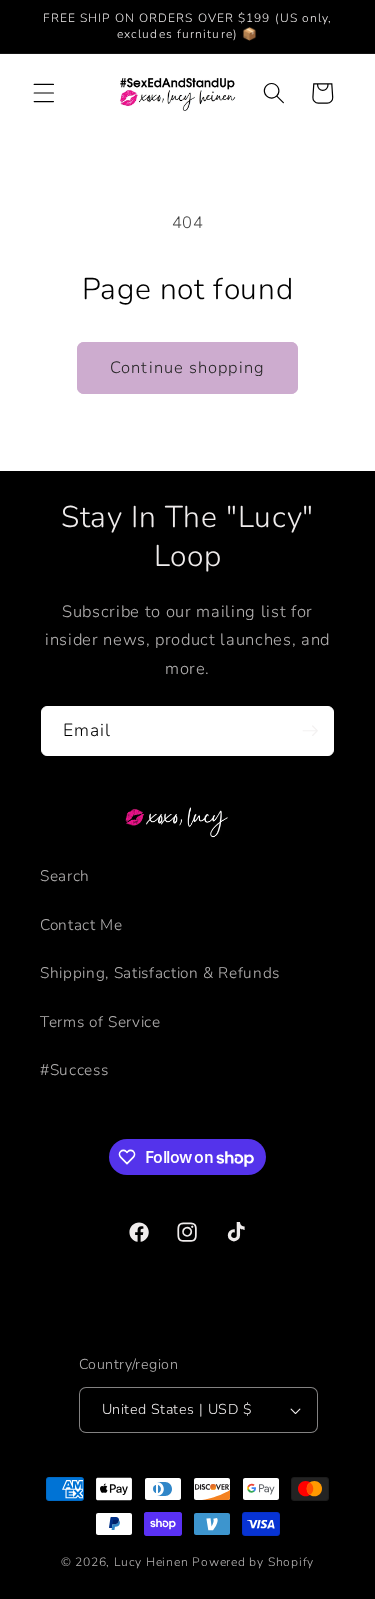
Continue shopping (187, 367)
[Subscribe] (310, 731)
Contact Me (81, 924)
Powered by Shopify (253, 1562)
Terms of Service (100, 1021)
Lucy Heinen (151, 1562)
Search (65, 875)
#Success (74, 1069)
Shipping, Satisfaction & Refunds (160, 972)
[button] (44, 93)
